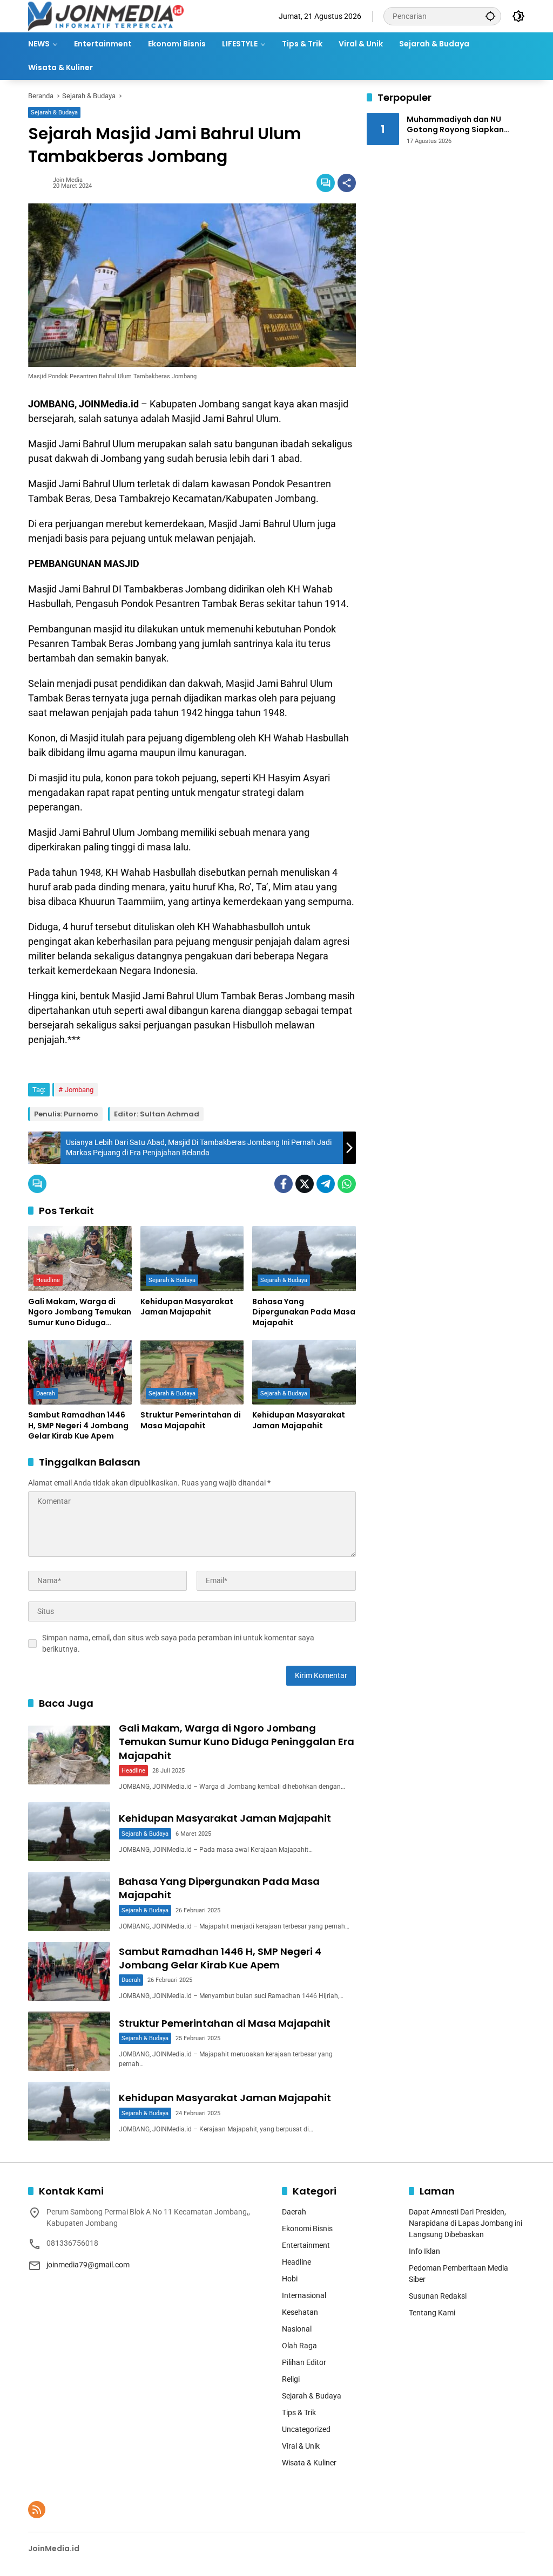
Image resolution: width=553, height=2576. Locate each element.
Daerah (46, 1393)
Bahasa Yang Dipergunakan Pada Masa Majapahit (304, 1312)
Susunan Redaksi (438, 2296)
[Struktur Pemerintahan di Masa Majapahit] (192, 1372)
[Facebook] (284, 1184)
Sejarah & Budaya (54, 113)
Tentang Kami (432, 2313)
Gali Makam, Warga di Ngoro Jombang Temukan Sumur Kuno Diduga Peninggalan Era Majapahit (80, 1313)
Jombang (79, 1090)
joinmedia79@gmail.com (88, 2265)
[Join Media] (106, 16)
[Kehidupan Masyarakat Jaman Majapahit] (192, 1258)
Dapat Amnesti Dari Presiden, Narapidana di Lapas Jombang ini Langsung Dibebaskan (466, 2223)
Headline (48, 1280)
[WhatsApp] (347, 1184)
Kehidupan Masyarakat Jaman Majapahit (187, 1307)
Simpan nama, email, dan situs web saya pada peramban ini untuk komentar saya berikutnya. (178, 1643)
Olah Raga (299, 2346)
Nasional (297, 2329)
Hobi (290, 2279)
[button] (490, 16)
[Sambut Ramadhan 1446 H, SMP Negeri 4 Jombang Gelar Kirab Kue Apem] (80, 1372)
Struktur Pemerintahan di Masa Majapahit (191, 1420)
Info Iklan (424, 2251)
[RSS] (37, 2510)
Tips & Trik (299, 2413)
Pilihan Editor (304, 2362)
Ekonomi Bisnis (307, 2229)
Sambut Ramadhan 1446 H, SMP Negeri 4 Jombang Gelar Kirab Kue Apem (78, 1426)
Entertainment (306, 2245)
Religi (291, 2379)
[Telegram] (326, 1184)
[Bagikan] (347, 183)
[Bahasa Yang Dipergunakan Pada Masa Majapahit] (304, 1258)
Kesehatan (300, 2312)
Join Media (68, 180)
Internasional (304, 2295)
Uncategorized (306, 2429)
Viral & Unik (301, 2446)
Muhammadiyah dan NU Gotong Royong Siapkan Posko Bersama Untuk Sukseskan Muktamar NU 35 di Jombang (466, 125)
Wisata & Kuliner (309, 2463)
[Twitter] (305, 1184)
